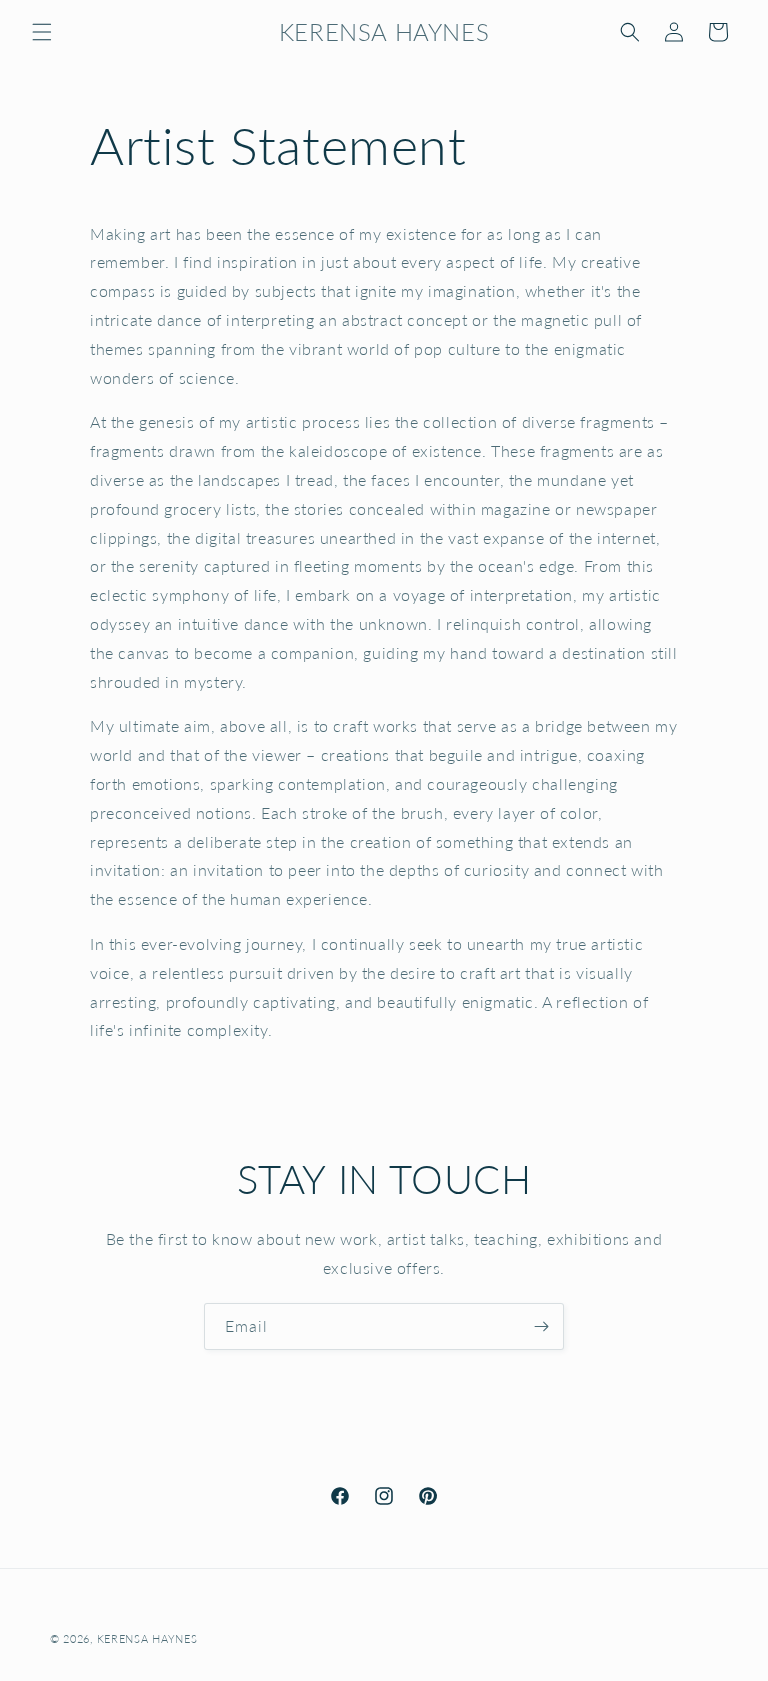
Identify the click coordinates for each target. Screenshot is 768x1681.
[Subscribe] (541, 1326)
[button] (42, 32)
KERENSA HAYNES (147, 1638)
